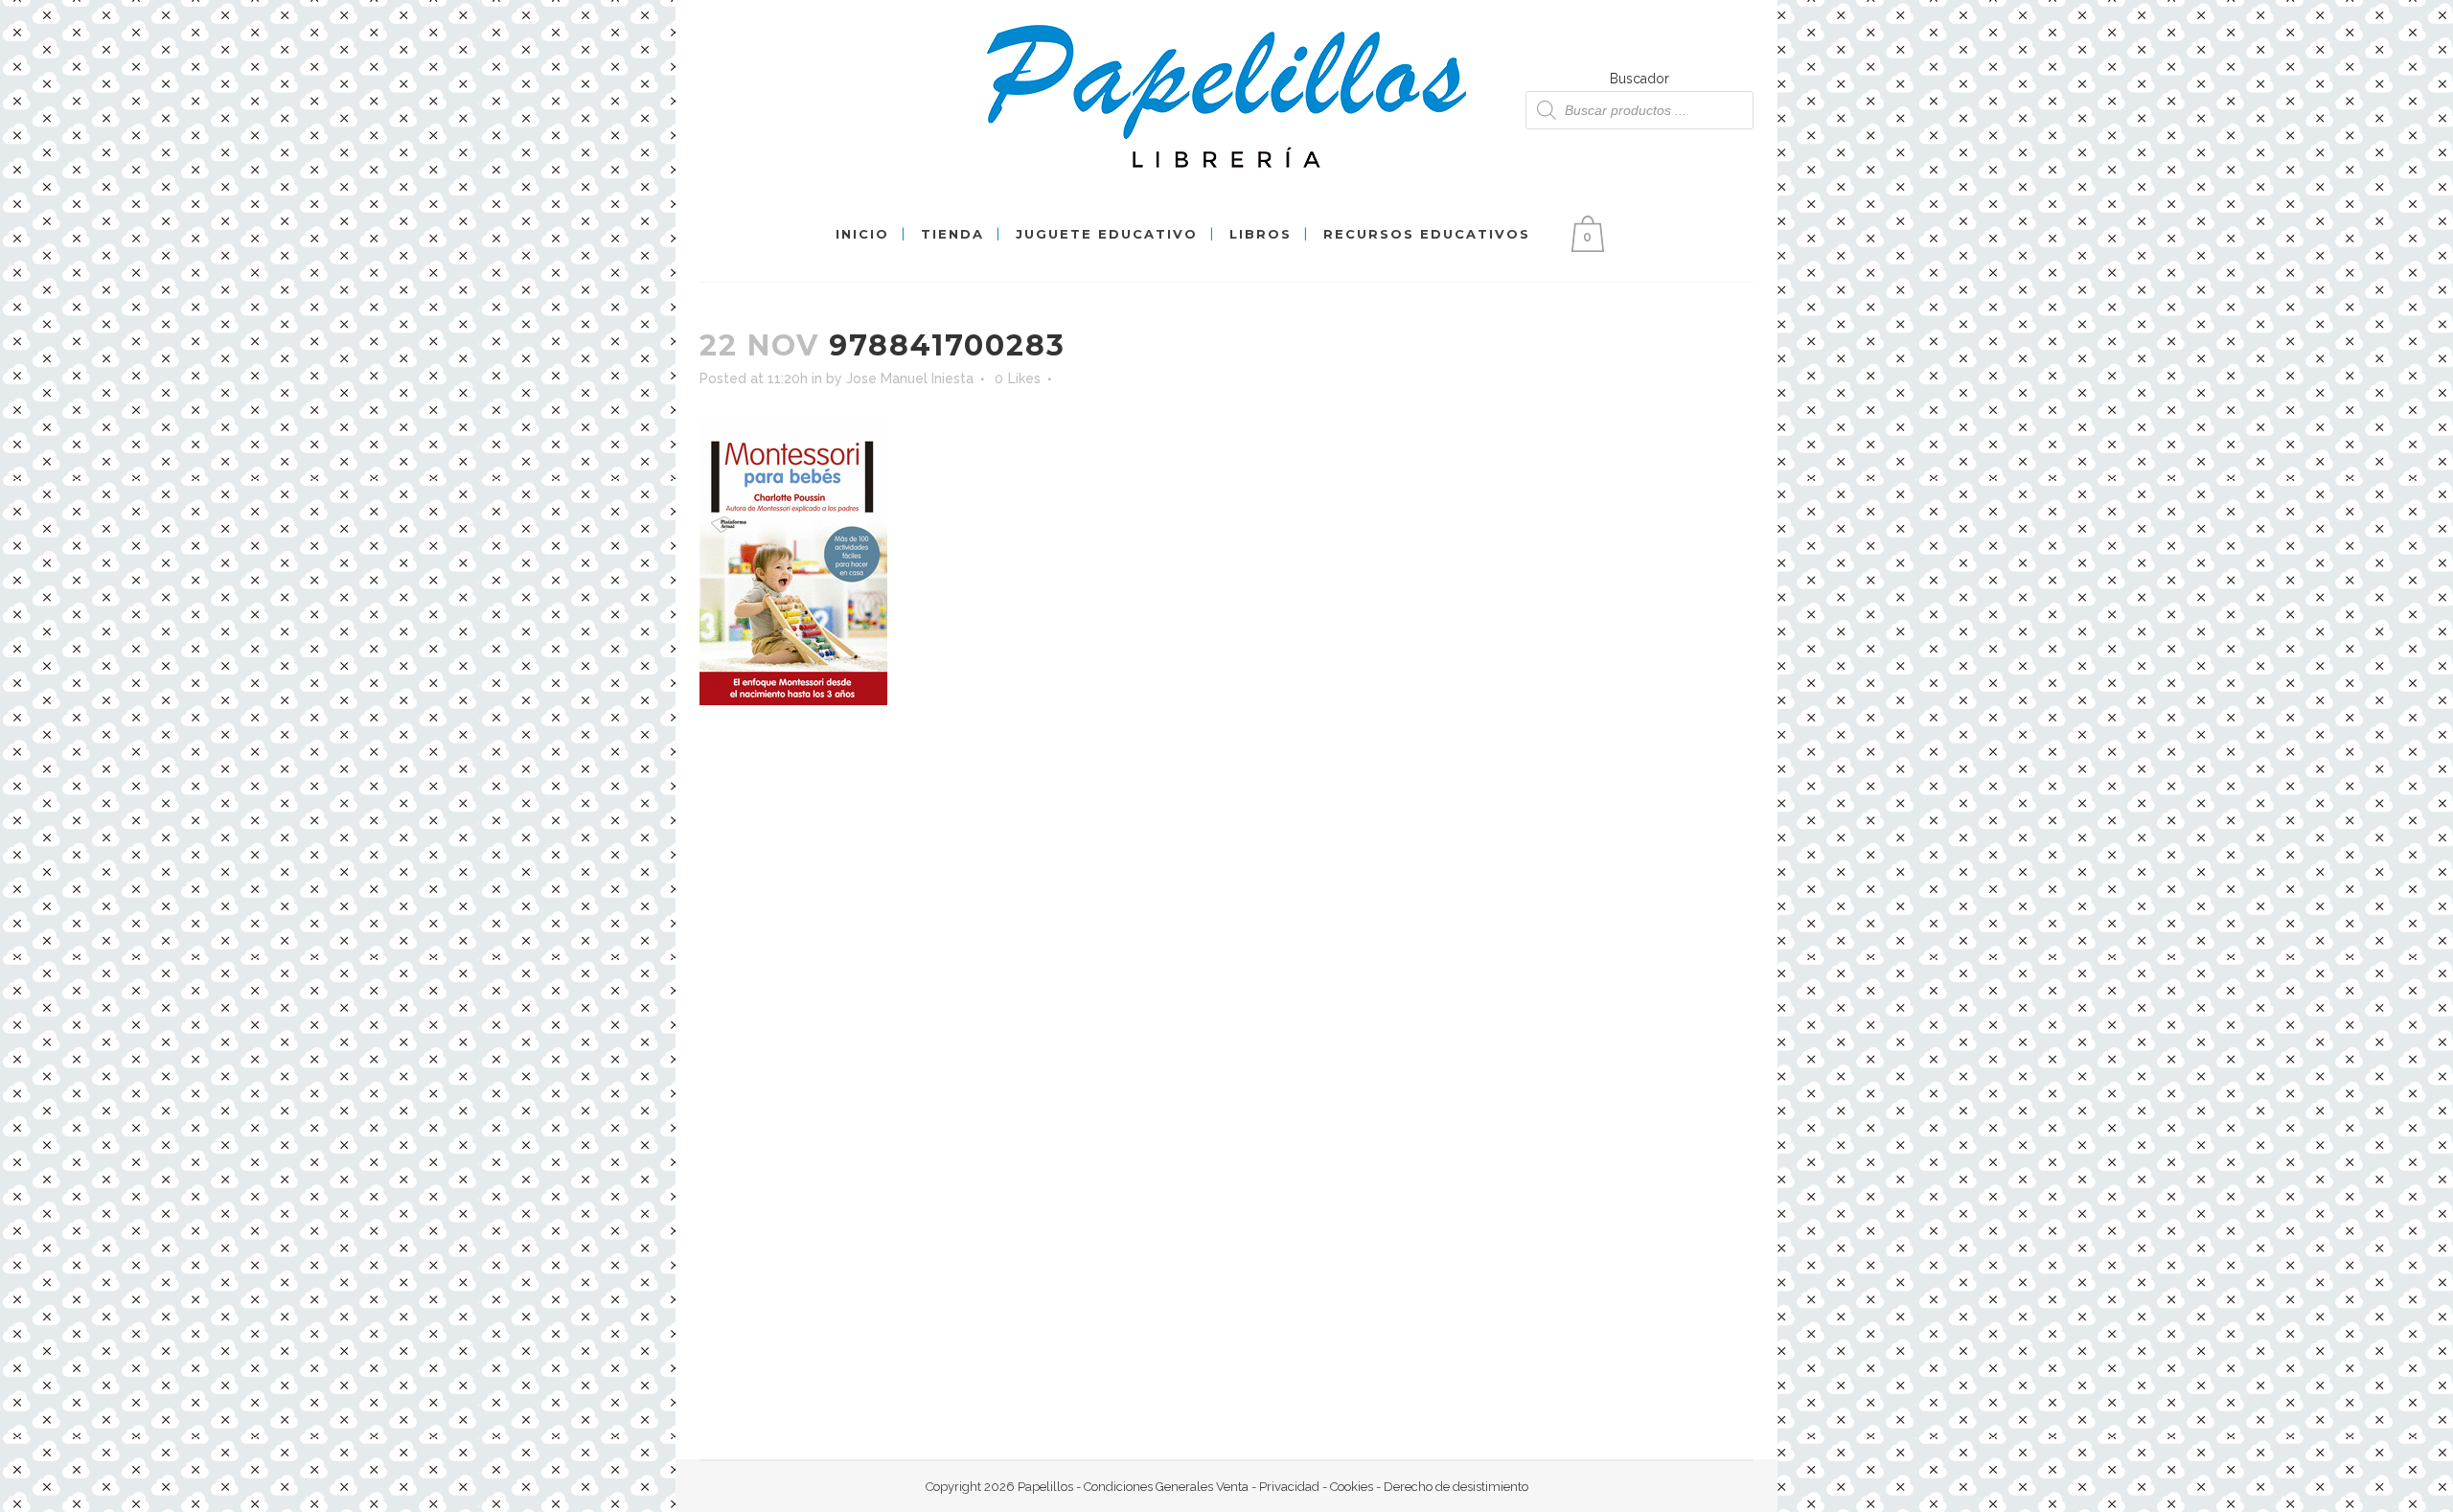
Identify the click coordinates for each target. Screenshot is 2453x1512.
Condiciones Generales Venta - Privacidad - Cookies (1228, 1487)
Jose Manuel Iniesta (910, 378)
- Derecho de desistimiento (1451, 1487)
